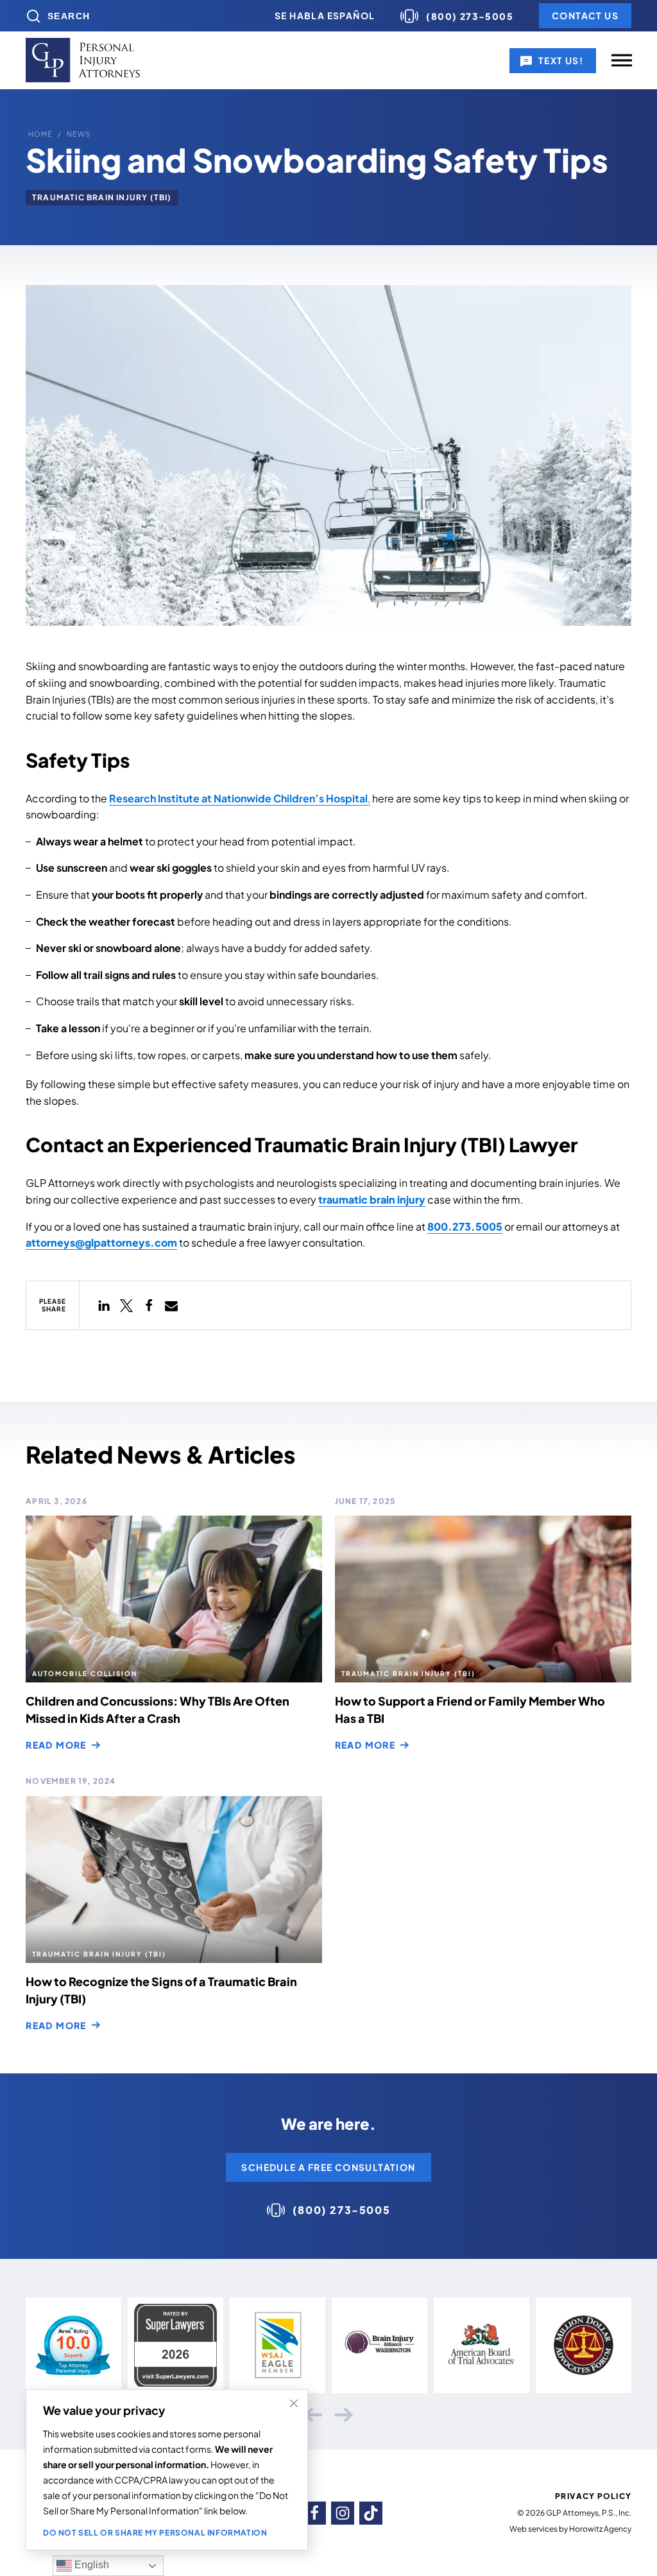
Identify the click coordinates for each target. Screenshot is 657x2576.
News (79, 134)
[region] (167, 2470)
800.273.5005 (465, 1226)
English (90, 2565)
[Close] (294, 2403)
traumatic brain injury (372, 1199)
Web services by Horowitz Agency (570, 2529)
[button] (104, 1305)
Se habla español (325, 15)
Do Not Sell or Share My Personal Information (155, 2533)
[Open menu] (622, 60)
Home (40, 134)
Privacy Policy (593, 2496)
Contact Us (585, 15)
